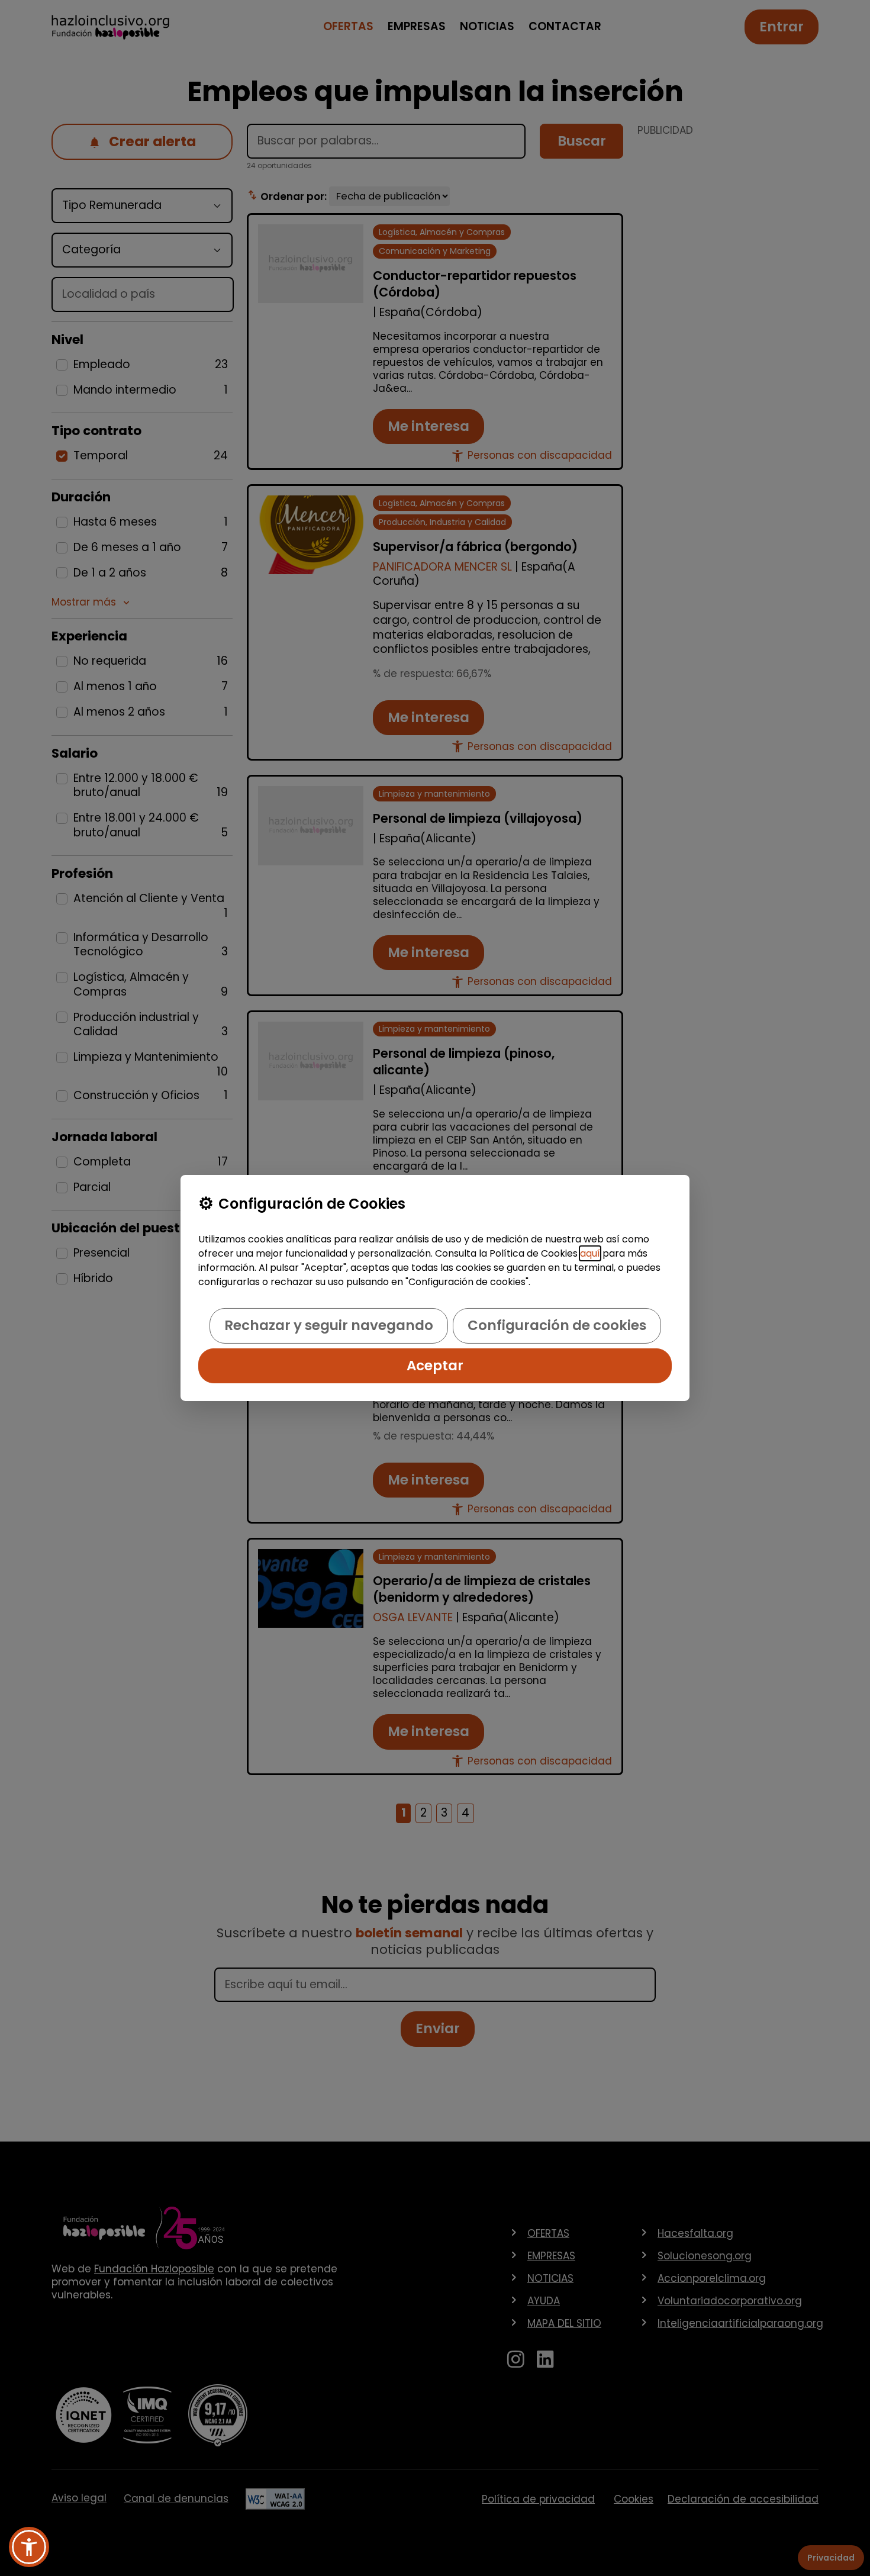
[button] (29, 2547)
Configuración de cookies (557, 1325)
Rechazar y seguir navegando (329, 1325)
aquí (590, 1253)
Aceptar (435, 1366)
